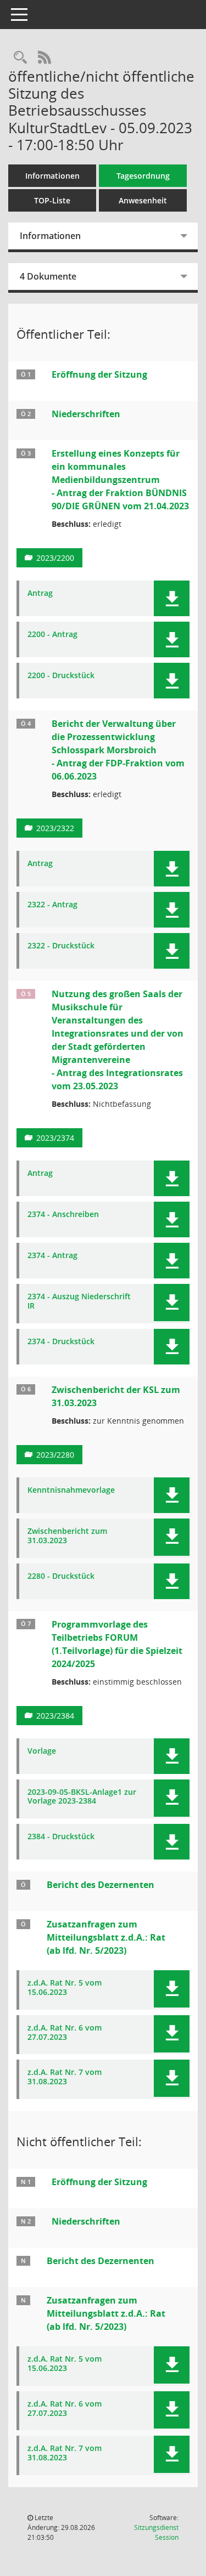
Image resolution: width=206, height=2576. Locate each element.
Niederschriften (86, 414)
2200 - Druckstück (61, 676)
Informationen (52, 176)
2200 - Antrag (52, 635)
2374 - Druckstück (61, 1342)
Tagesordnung (143, 176)
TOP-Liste (52, 200)
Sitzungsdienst (156, 2532)
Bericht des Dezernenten (101, 1885)
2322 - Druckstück (61, 946)
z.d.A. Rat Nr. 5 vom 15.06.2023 (65, 1988)
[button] (172, 598)
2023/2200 (55, 558)
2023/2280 (55, 1455)
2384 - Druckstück (61, 1837)
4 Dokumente (48, 276)
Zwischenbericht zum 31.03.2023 (67, 1536)
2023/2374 (55, 1138)
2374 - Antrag (52, 1256)
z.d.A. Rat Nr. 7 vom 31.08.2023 (65, 2077)
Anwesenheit (143, 200)
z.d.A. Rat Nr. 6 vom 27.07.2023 (65, 2033)
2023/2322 (55, 828)
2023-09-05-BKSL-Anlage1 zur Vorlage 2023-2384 (82, 1797)
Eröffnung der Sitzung (99, 374)
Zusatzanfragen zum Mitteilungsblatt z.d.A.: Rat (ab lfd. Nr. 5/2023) (106, 1937)
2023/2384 (55, 1716)
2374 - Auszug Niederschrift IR (79, 1301)
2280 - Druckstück (61, 1576)
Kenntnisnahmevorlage (71, 1490)
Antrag (40, 593)
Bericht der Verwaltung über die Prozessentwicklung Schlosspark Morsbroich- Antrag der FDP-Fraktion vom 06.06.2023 (118, 750)
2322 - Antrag (52, 905)
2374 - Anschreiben (63, 1215)
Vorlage (42, 1751)
